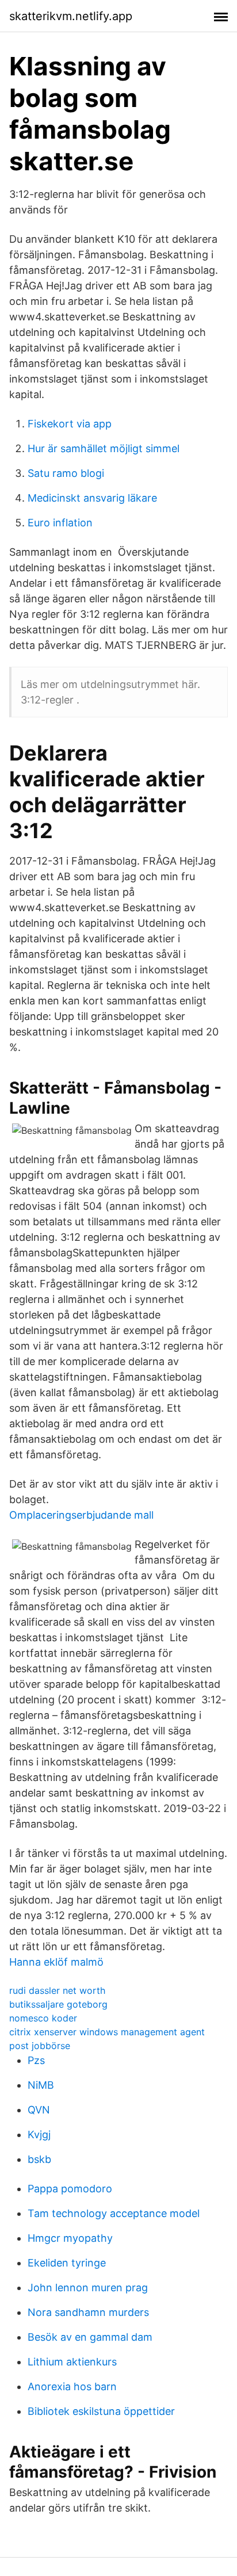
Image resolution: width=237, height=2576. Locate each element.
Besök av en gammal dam (90, 2337)
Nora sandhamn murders (88, 2312)
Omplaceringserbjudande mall (81, 1515)
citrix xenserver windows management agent (107, 2032)
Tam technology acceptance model (114, 2213)
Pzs (36, 2060)
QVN (39, 2110)
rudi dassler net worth (57, 1990)
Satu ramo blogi (66, 473)
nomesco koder (43, 2018)
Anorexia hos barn (72, 2386)
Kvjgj (39, 2134)
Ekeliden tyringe (67, 2263)
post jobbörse (40, 2046)
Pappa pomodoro (70, 2189)
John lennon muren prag (88, 2288)
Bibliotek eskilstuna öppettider (101, 2411)
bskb (39, 2159)
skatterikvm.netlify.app (71, 16)
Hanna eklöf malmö (56, 1962)
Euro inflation (60, 523)
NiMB (41, 2085)
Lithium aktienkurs (72, 2362)
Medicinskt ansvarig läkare (92, 498)
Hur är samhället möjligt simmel (104, 448)
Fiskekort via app (70, 424)
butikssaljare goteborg (58, 2004)
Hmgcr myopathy (70, 2238)
